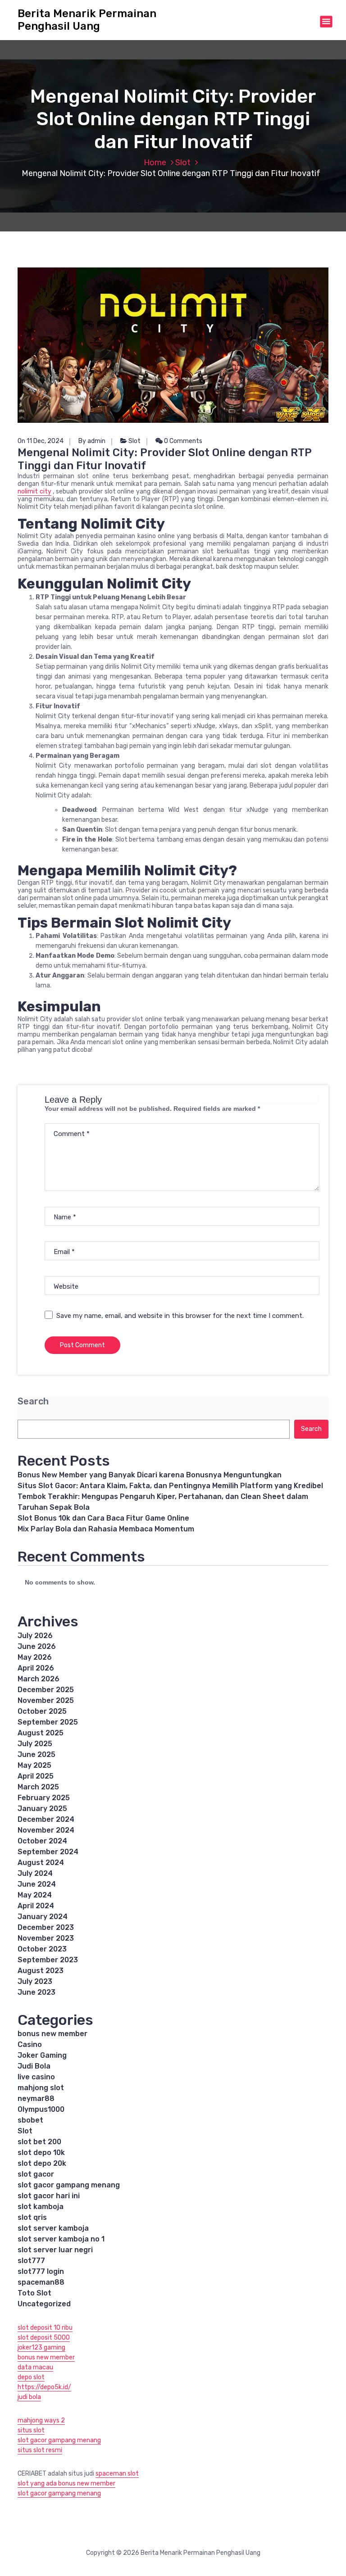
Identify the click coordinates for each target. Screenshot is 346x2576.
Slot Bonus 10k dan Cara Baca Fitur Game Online (103, 1518)
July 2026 (35, 1636)
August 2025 (41, 1733)
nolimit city (34, 491)
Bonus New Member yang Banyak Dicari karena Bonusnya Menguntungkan (150, 1475)
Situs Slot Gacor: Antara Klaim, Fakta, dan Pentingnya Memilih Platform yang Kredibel (170, 1486)
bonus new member (52, 2034)
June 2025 (36, 1754)
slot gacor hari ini (49, 2196)
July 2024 (35, 1873)
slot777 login (41, 2271)
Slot (183, 163)
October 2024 (42, 1841)
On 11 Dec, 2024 (41, 441)
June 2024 (37, 1884)
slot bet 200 (39, 2142)
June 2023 (36, 1992)
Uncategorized (44, 2304)
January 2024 (43, 1917)
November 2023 (46, 1938)
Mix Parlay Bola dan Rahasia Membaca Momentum (106, 1529)
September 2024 (48, 1852)
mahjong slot (41, 2088)
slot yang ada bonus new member (66, 2483)
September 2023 (48, 1960)
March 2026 (39, 1679)
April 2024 (36, 1906)
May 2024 (35, 1895)
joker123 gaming (41, 2347)
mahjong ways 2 (41, 2420)
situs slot (31, 2430)
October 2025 (42, 1711)
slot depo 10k (41, 2153)
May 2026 (35, 1657)
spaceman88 (41, 2282)
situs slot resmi (40, 2450)
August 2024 (41, 1863)
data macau (35, 2367)
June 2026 (37, 1646)
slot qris (32, 2217)
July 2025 (35, 1744)
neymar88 (36, 2098)
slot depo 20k (42, 2163)
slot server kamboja (53, 2228)
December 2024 (46, 1819)
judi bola (29, 2397)
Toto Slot (34, 2293)
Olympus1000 (41, 2109)
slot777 (31, 2261)
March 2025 (38, 1787)
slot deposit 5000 (44, 2338)
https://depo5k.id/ (44, 2387)
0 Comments (182, 441)
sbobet (30, 2120)
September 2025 (48, 1722)
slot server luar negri (55, 2250)
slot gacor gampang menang (69, 2185)
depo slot (31, 2377)
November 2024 (46, 1830)
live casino (36, 2077)
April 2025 (36, 1776)
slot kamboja (41, 2207)
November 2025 (46, 1700)
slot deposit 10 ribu (45, 2328)
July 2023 (35, 1981)
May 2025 (34, 1765)
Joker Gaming (42, 2055)
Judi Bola (34, 2066)
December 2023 (46, 1927)
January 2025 (42, 1809)
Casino (30, 2044)
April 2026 (36, 1668)
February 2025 (44, 1798)
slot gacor (36, 2174)
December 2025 (46, 1690)
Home (155, 163)
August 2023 (41, 1971)
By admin (92, 441)
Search (33, 1401)
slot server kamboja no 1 (61, 2239)
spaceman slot (117, 2474)
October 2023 (42, 1949)
